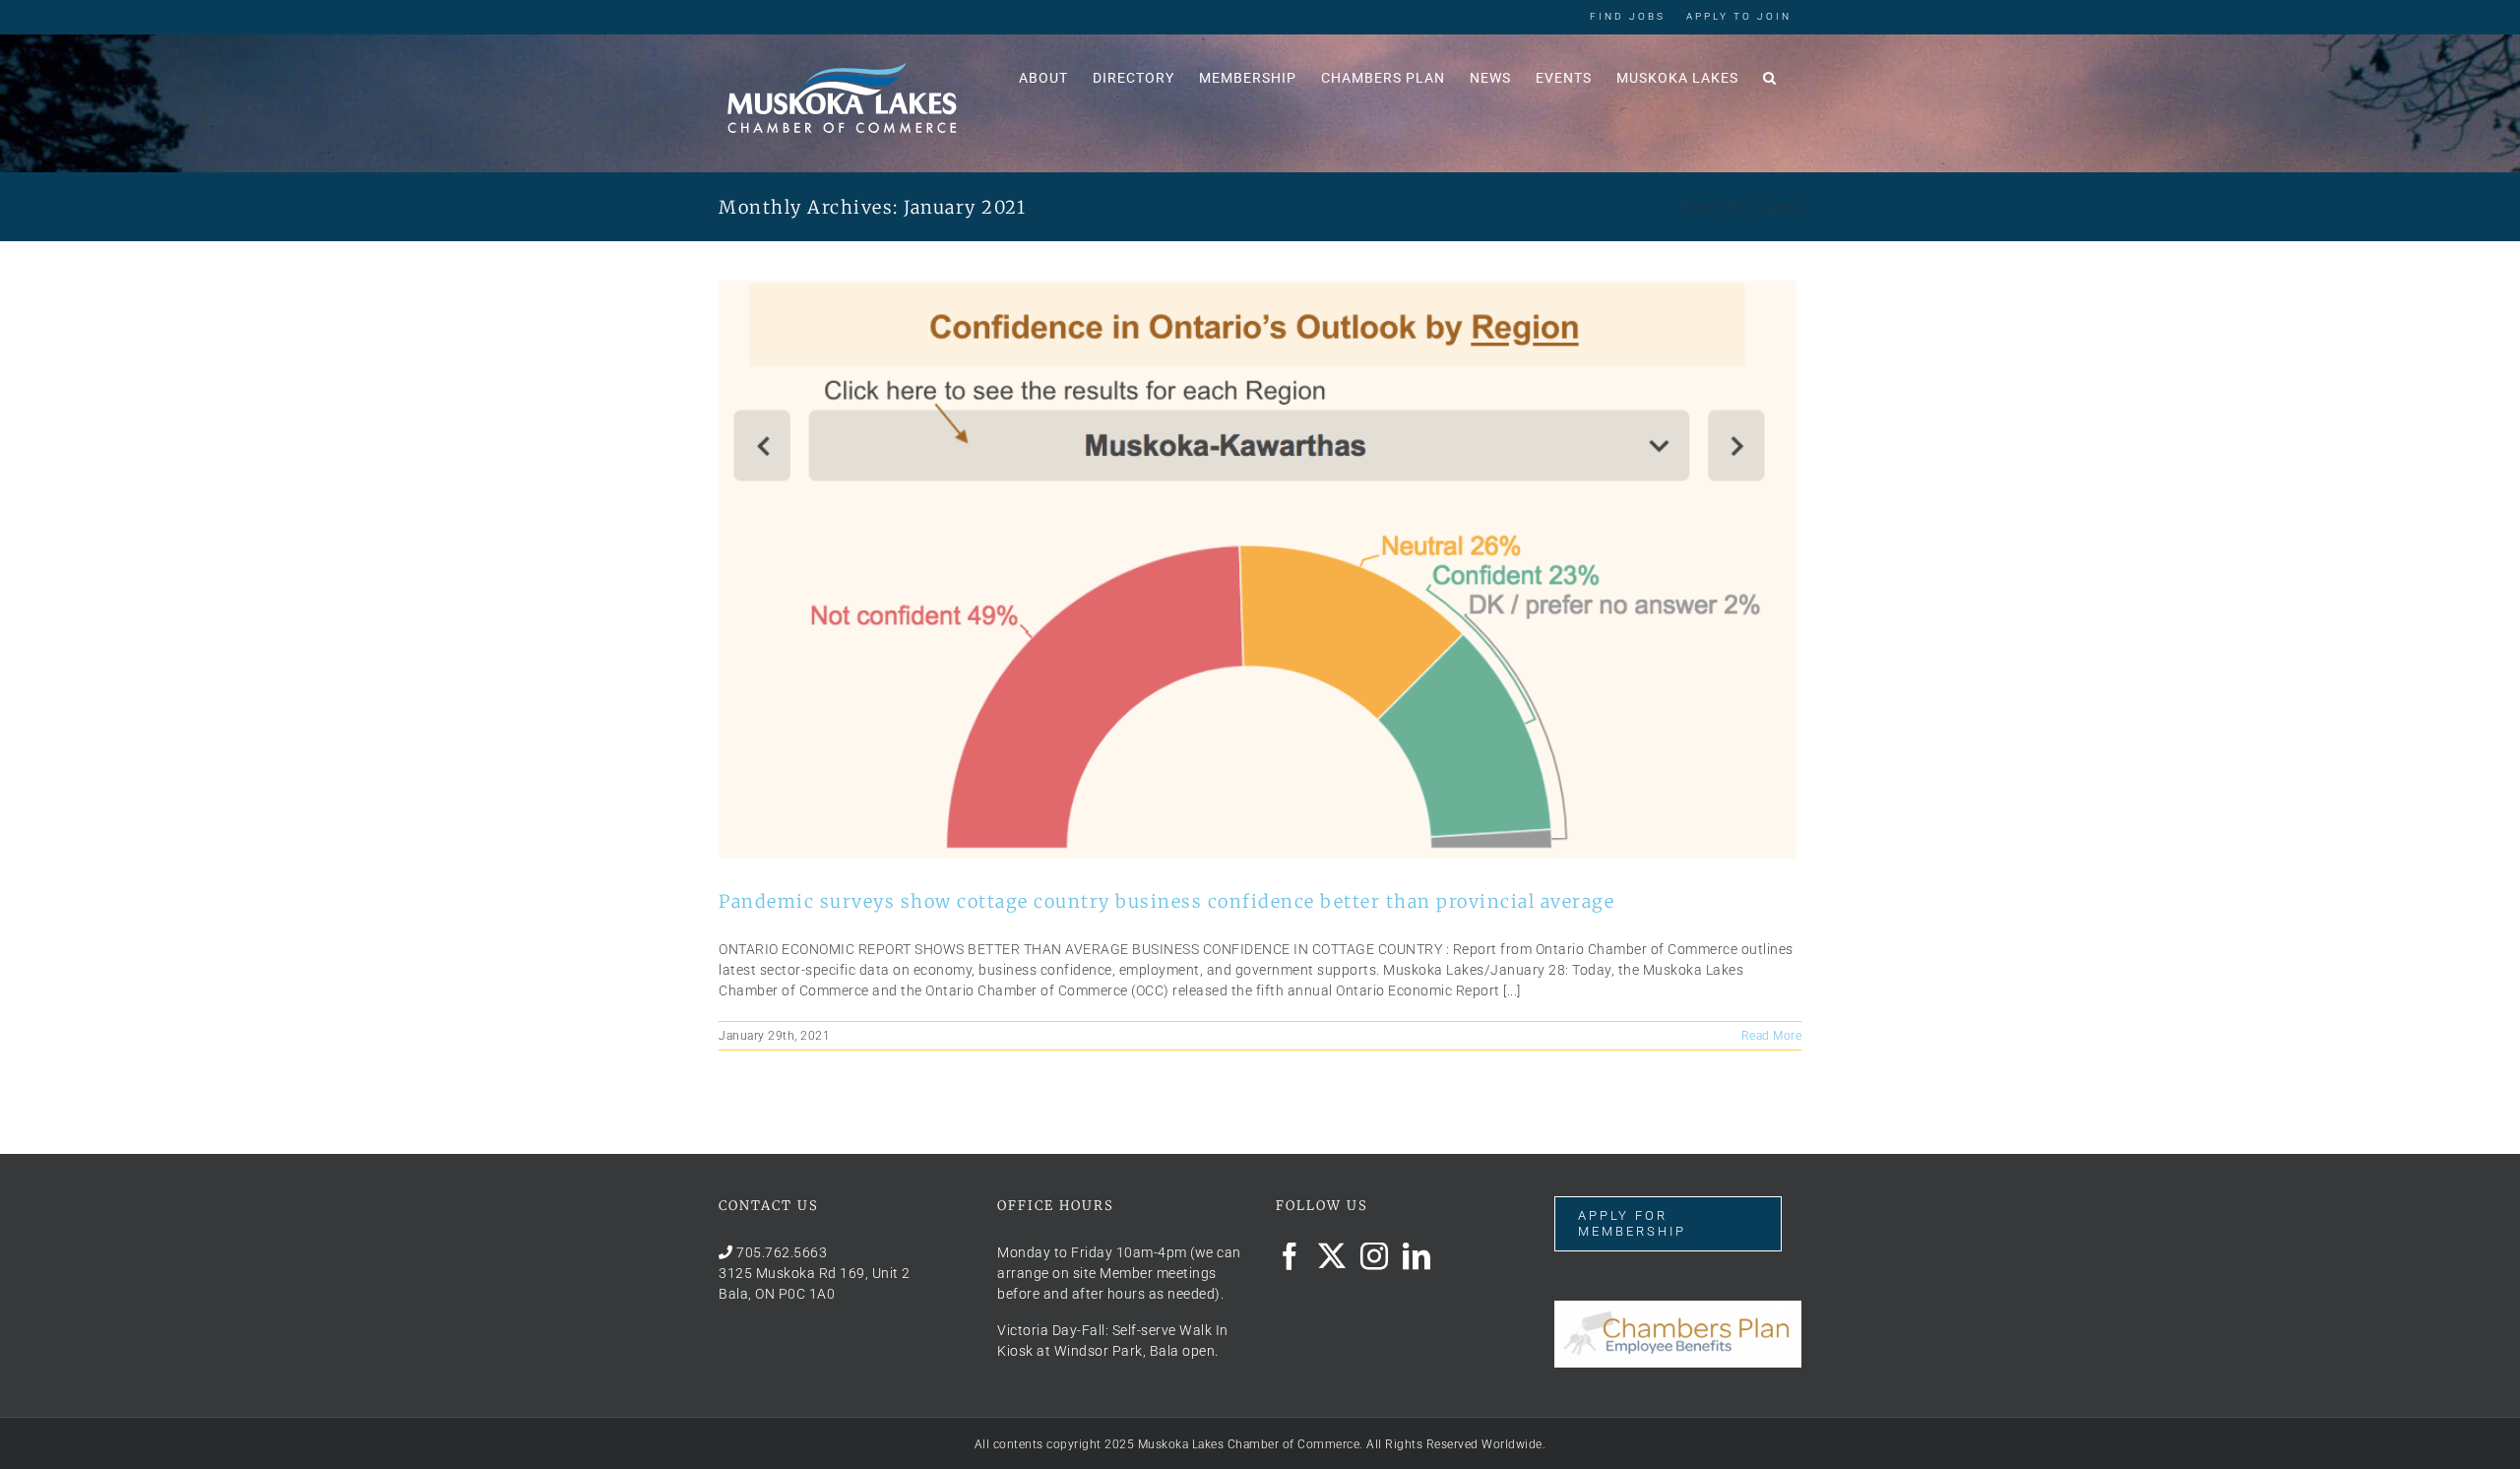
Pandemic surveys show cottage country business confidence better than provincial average (1166, 901)
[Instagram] (1375, 1256)
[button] (1770, 76)
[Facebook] (1290, 1256)
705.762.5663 (782, 1252)
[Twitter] (1332, 1256)
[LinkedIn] (1417, 1256)
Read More (1772, 1036)
